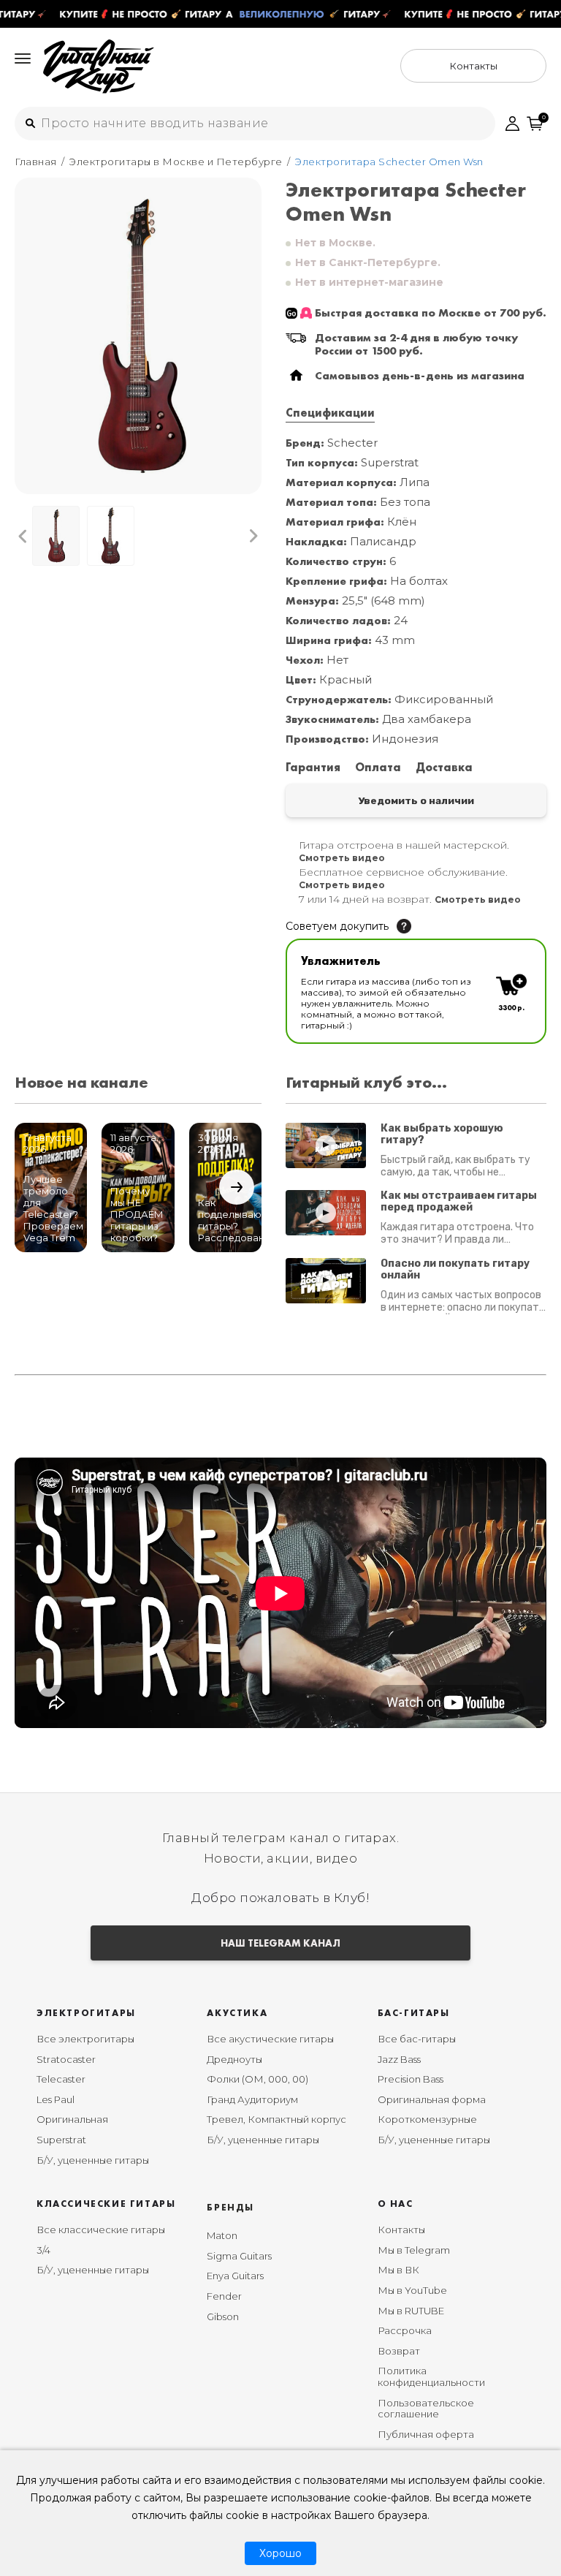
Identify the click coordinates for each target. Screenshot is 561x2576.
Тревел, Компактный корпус (276, 2119)
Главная (36, 162)
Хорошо (280, 2553)
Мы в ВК (398, 2270)
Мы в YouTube (412, 2290)
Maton (222, 2235)
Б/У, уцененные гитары (93, 2160)
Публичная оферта (426, 2434)
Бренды (230, 2207)
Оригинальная (72, 2119)
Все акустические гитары (270, 2039)
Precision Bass (411, 2079)
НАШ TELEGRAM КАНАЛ (280, 1943)
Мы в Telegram (414, 2250)
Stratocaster (66, 2059)
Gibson (223, 2316)
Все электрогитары (85, 2039)
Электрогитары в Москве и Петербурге (176, 162)
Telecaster (61, 2079)
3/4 (43, 2250)
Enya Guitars (235, 2276)
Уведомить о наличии (416, 800)
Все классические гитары (101, 2230)
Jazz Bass (399, 2059)
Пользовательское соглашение (426, 2409)
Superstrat (61, 2140)
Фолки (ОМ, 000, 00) (257, 2079)
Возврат (399, 2351)
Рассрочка (405, 2330)
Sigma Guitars (239, 2256)
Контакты (401, 2230)
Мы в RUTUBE (411, 2311)
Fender (224, 2296)
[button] (23, 536)
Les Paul (56, 2099)
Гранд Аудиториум (252, 2099)
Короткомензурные (427, 2119)
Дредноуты (234, 2059)
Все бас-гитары (417, 2039)
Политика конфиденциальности (431, 2376)
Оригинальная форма (432, 2099)
